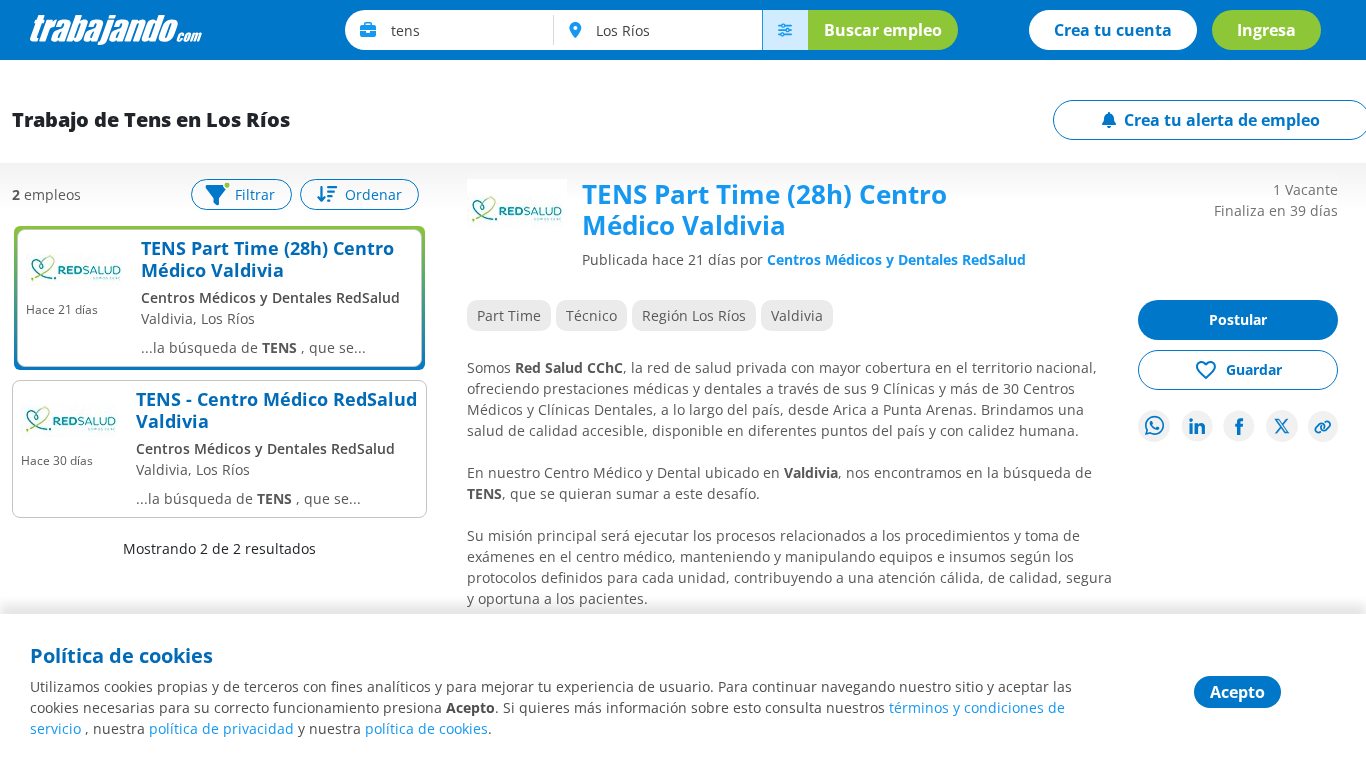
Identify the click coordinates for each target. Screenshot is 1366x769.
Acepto (1237, 692)
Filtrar (255, 194)
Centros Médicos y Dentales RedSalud (896, 259)
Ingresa (1266, 30)
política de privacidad (221, 728)
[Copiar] (1323, 426)
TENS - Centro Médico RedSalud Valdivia (276, 410)
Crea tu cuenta (1113, 30)
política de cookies (426, 728)
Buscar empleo (883, 30)
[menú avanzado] (785, 30)
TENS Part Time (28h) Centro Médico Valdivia (267, 259)
